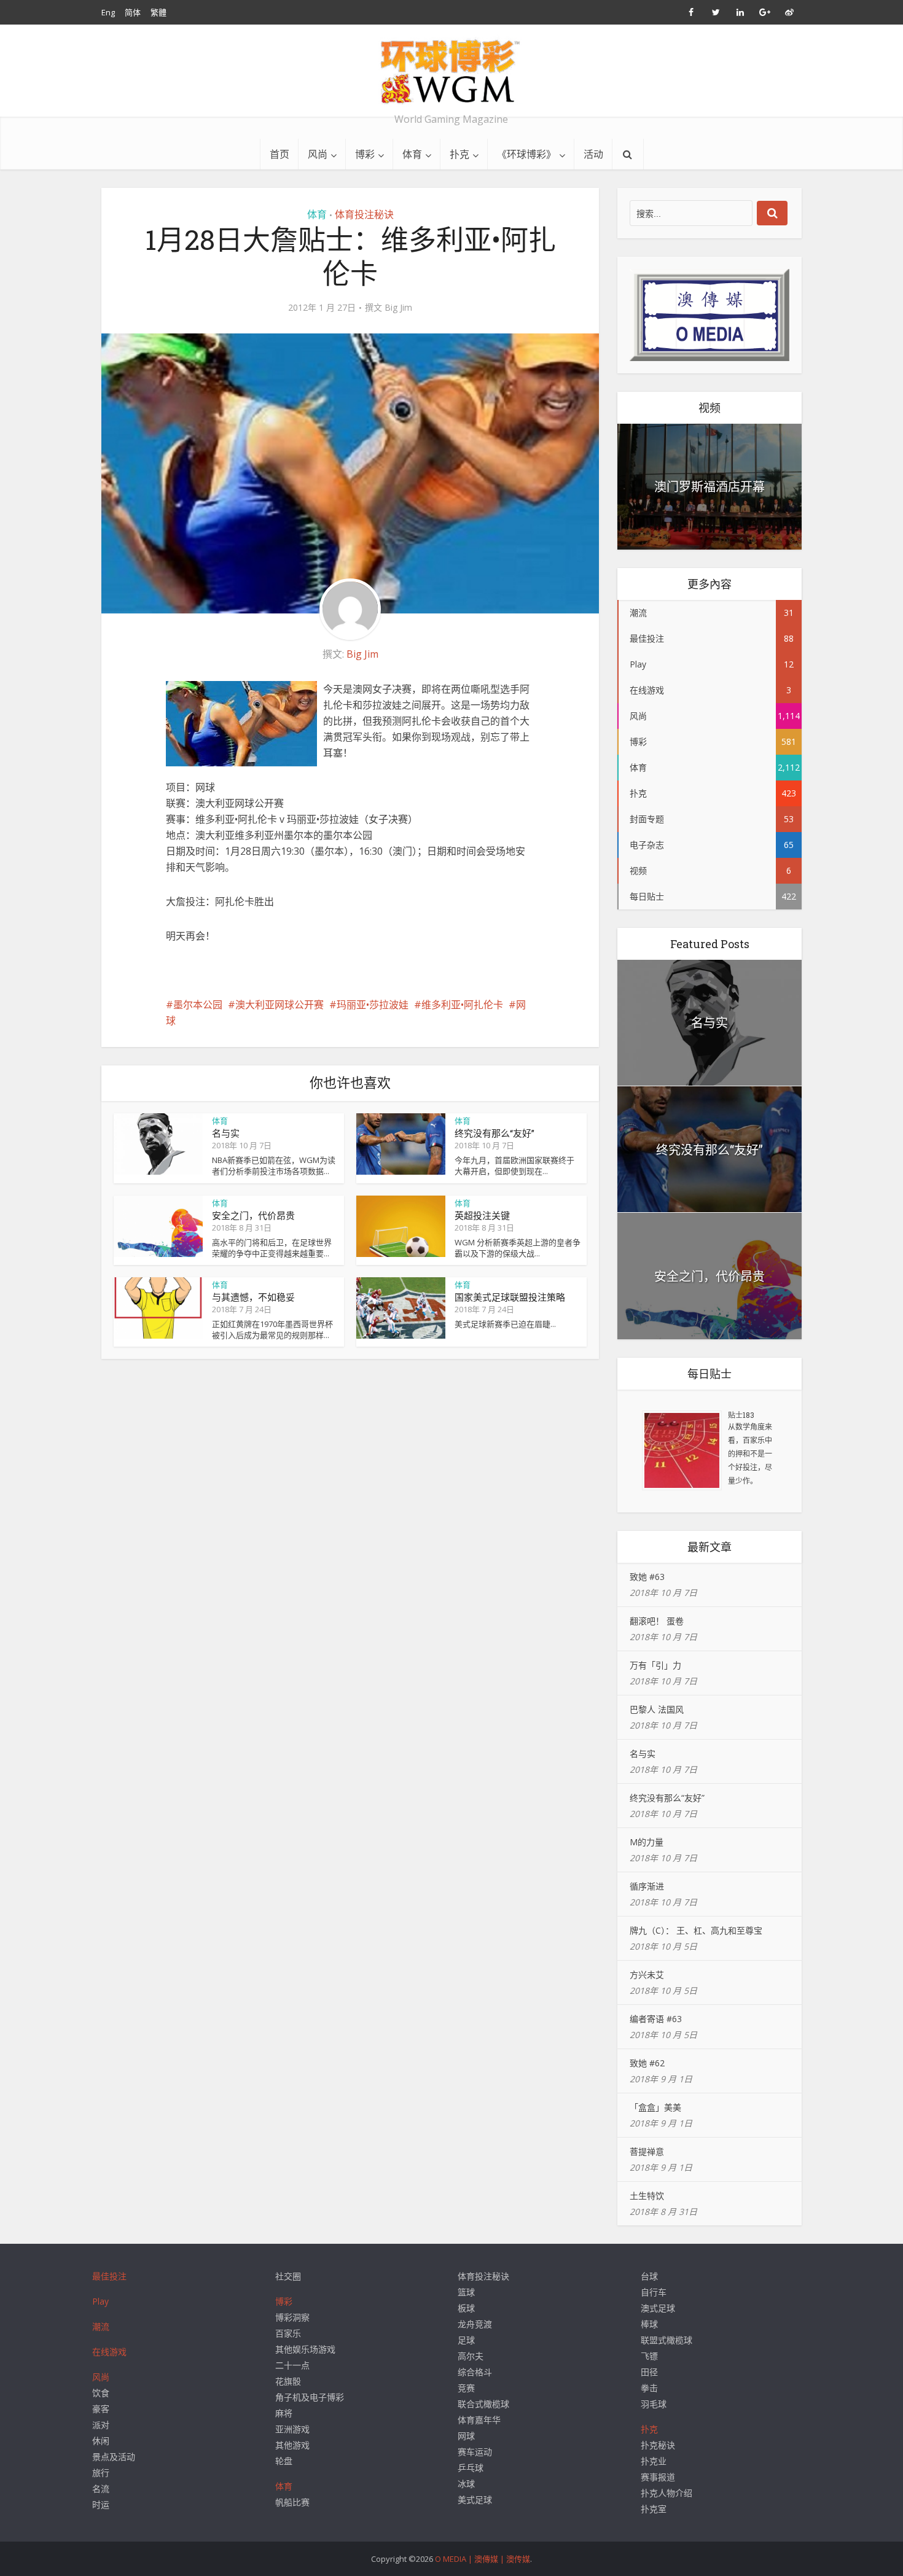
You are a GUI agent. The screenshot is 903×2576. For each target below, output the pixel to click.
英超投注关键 (482, 1215)
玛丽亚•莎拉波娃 (373, 1005)
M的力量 (647, 1842)
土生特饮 (647, 2196)
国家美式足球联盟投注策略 (510, 1297)
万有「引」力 (655, 1665)
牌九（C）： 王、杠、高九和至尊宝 (696, 1930)
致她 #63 (647, 1577)
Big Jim (398, 308)
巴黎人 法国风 (657, 1709)
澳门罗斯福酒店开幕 (709, 486)
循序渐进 (647, 1886)
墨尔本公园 (198, 1005)
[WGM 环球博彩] (451, 71)
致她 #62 (647, 2063)
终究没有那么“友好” (495, 1133)
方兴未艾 (647, 1975)
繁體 (158, 12)
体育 (412, 154)
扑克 (459, 154)
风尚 (318, 154)
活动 (593, 154)
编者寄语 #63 (656, 2019)
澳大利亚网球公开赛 (279, 1005)
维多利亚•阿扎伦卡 (462, 1005)
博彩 (365, 154)
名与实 (226, 1133)
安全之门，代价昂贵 (253, 1215)
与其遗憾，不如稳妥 (253, 1297)
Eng (108, 12)
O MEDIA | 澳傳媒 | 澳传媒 (483, 2559)
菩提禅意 (647, 2151)
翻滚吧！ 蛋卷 (657, 1621)
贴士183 (741, 1415)
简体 (133, 12)
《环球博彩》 (526, 154)
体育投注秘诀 (364, 214)
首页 (279, 154)
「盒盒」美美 (655, 2107)
